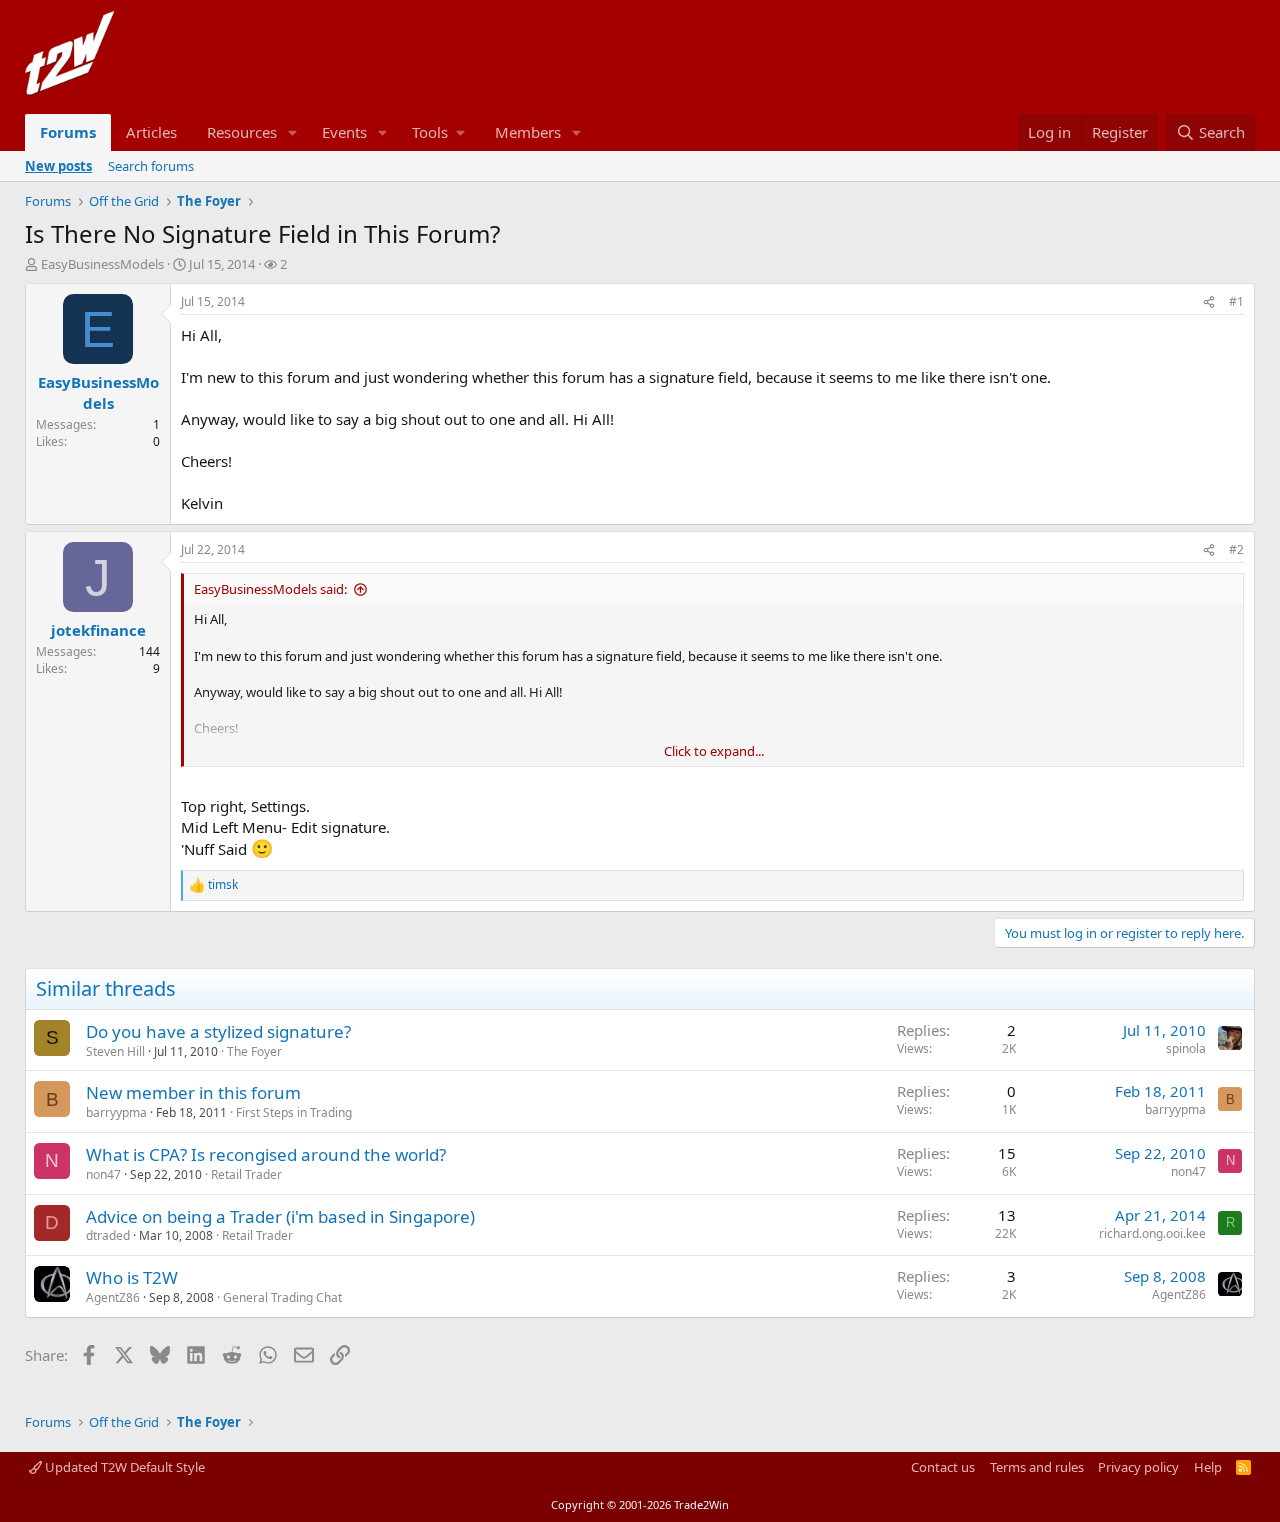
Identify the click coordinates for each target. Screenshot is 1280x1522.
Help (1208, 1467)
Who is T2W (132, 1277)
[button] (293, 132)
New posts (58, 166)
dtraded (108, 1235)
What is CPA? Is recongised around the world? (266, 1154)
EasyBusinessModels (102, 264)
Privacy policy (1138, 1467)
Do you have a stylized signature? (218, 1031)
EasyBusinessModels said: (270, 589)
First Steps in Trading (294, 1112)
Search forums (151, 166)
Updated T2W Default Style (123, 1467)
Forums (68, 132)
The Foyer (254, 1051)
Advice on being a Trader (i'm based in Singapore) (280, 1216)
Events (344, 132)
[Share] (1209, 302)
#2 (1236, 549)
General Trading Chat (282, 1297)
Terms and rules (1037, 1467)
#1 (1236, 301)
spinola (1186, 1048)
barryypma (116, 1112)
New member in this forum (193, 1092)
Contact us (943, 1467)
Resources (242, 132)
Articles (151, 132)
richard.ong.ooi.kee (1152, 1233)
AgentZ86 (113, 1297)
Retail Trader (246, 1174)
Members (528, 132)
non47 (103, 1174)
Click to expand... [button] (714, 751)
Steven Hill (115, 1051)
